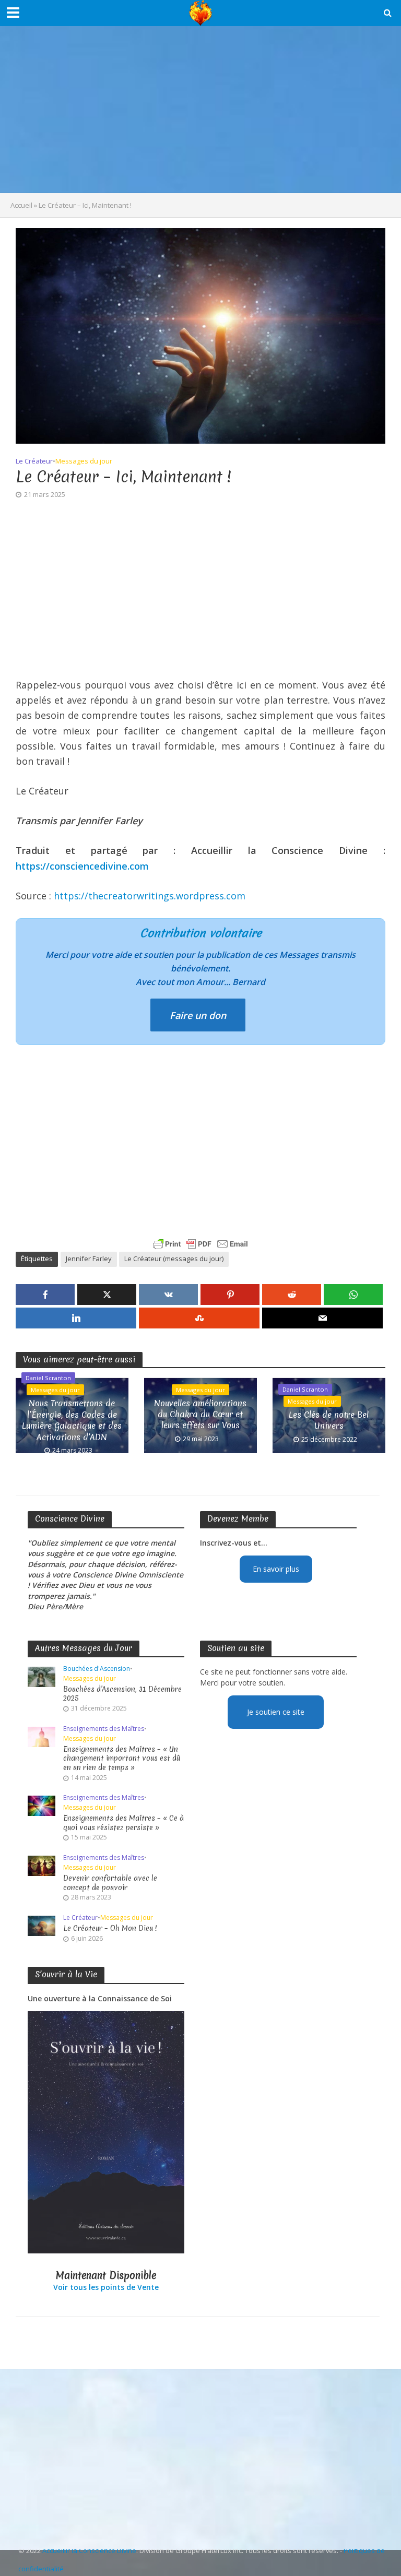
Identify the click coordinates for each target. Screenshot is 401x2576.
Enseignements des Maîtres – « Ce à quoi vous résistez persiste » (123, 1823)
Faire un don (198, 1015)
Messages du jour (84, 461)
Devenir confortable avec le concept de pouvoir (110, 1883)
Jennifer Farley (89, 1259)
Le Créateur (34, 461)
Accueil (21, 205)
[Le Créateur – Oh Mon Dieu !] (42, 1925)
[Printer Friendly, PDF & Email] (200, 1244)
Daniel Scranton (48, 1378)
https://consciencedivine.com (82, 866)
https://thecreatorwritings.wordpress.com (150, 896)
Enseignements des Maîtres (104, 1729)
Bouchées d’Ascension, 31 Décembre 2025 (122, 1694)
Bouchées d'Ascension (97, 1669)
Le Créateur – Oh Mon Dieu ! (110, 1928)
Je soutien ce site (276, 1712)
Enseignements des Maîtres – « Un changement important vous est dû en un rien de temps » (122, 1759)
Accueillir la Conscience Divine (89, 2550)
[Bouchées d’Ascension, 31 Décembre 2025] (42, 1676)
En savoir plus (276, 1569)
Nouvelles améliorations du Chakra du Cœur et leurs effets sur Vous (200, 1415)
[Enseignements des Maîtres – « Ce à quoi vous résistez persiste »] (42, 1805)
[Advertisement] (200, 110)
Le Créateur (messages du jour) (174, 1259)
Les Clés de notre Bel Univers (329, 1420)
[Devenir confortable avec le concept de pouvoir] (42, 1865)
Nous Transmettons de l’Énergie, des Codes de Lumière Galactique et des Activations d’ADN (72, 1420)
